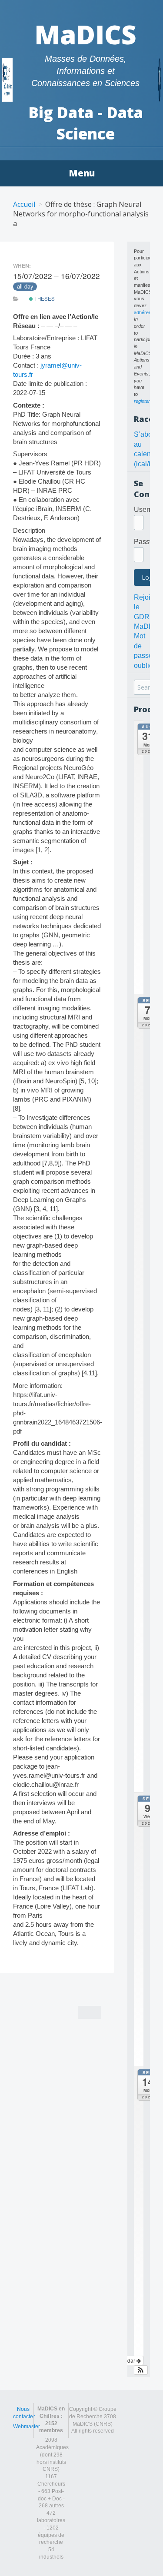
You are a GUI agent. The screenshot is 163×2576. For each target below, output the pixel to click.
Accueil (24, 204)
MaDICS (85, 34)
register (142, 401)
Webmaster (27, 2427)
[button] (141, 2370)
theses (44, 299)
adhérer (142, 312)
